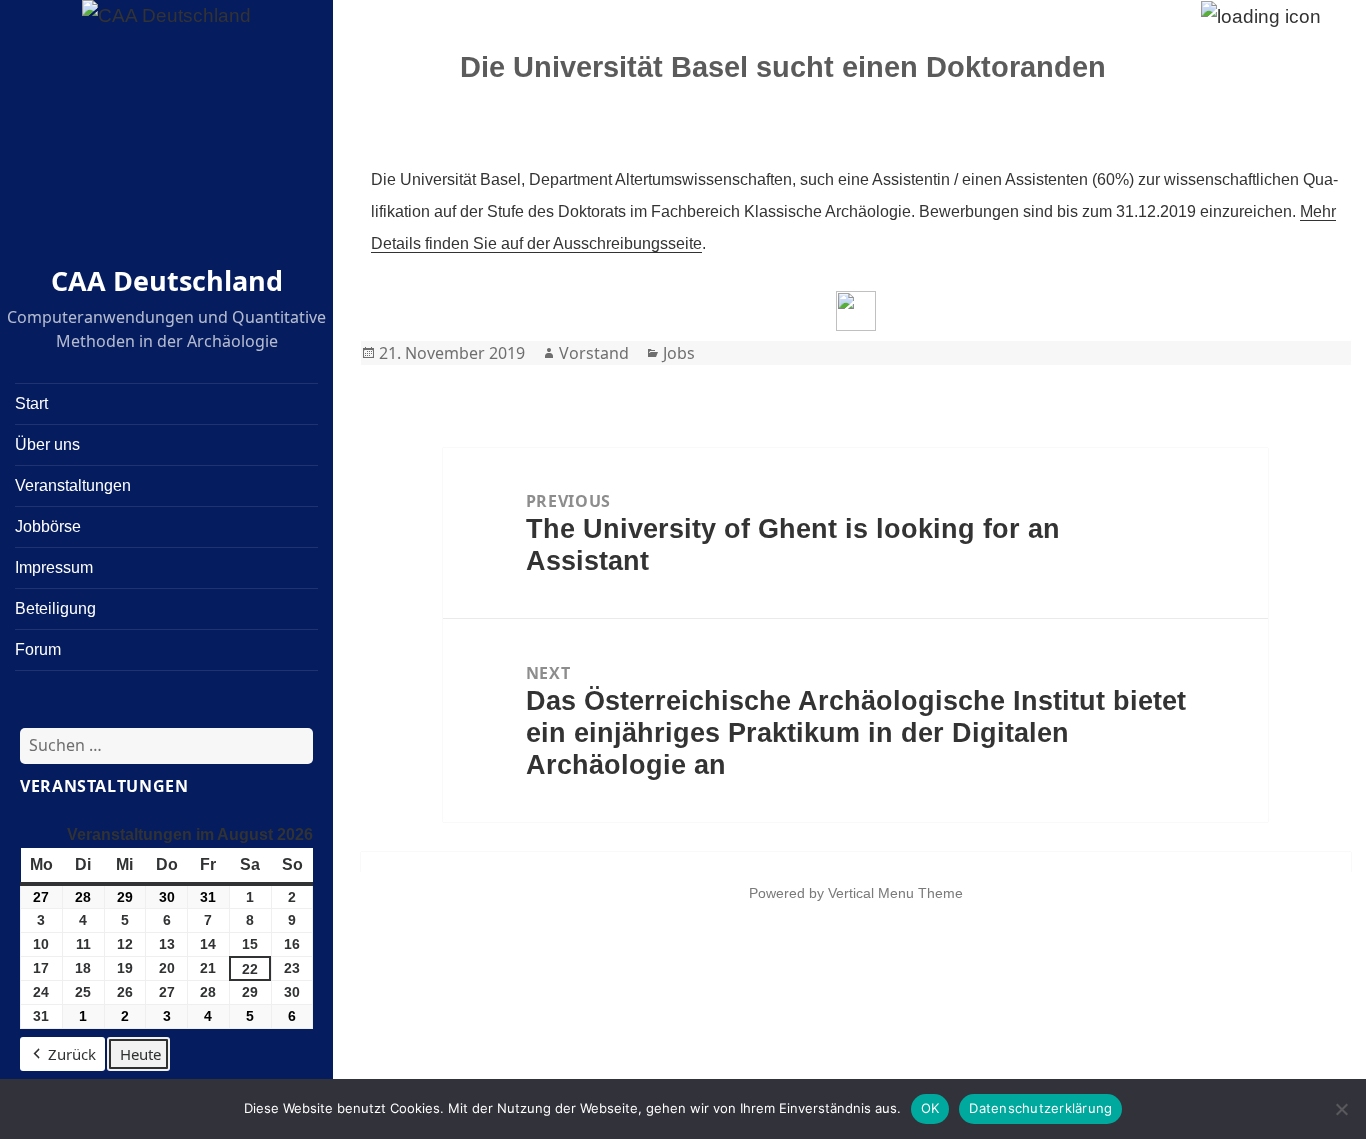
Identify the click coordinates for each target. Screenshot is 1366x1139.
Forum (38, 649)
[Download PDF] (856, 311)
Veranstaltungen (73, 485)
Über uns (47, 444)
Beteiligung (55, 608)
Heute (140, 1054)
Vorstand (594, 353)
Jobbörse (48, 526)
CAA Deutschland (167, 280)
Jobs (679, 353)
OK (930, 1108)
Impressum (54, 567)
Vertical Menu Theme (895, 893)
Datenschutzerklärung (1040, 1108)
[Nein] (1341, 1109)
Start (31, 403)
